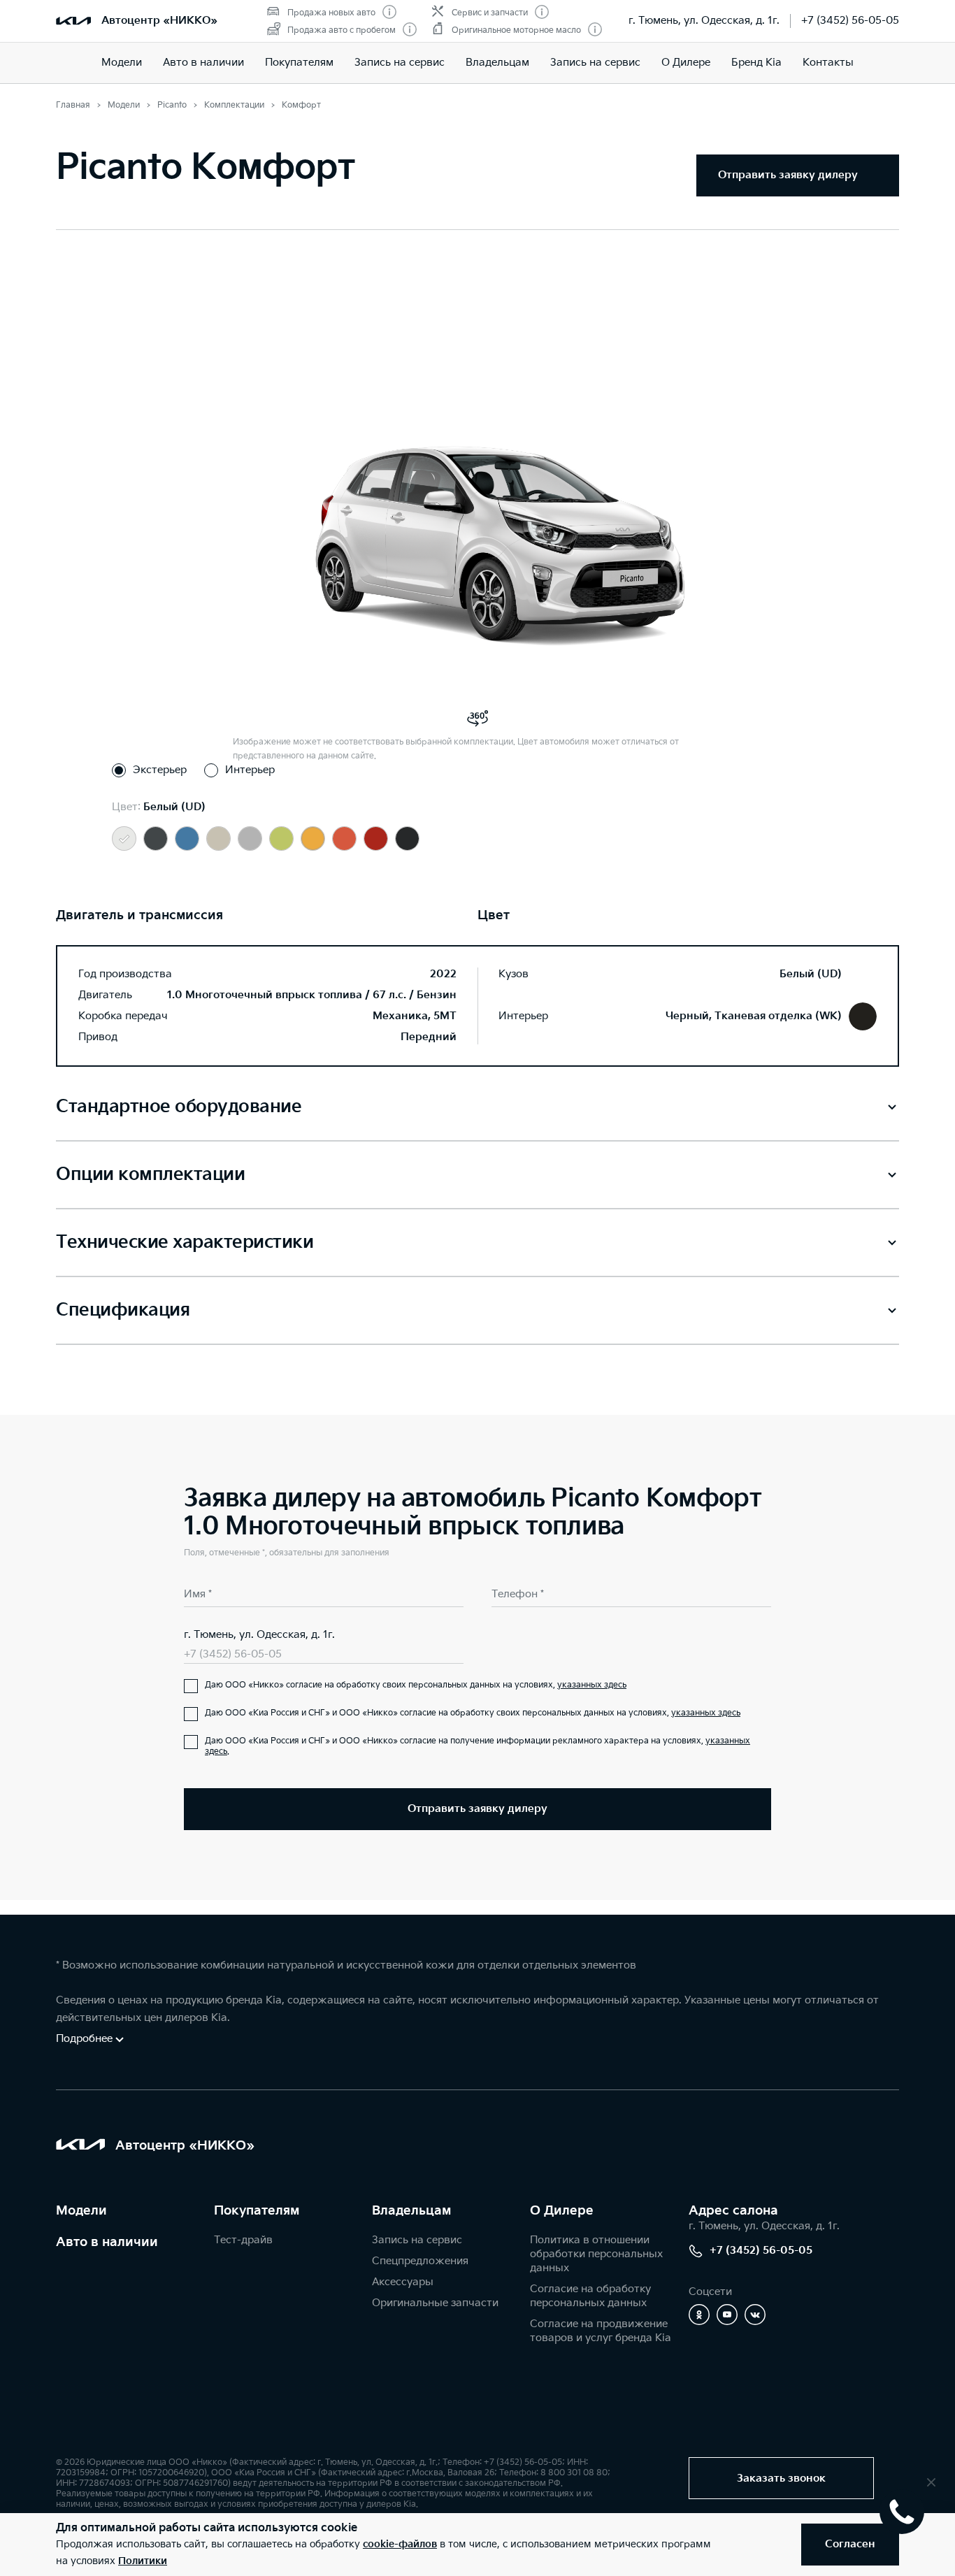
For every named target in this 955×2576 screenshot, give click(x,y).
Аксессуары (403, 2282)
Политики (143, 2561)
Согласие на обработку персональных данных (590, 2296)
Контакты (828, 63)
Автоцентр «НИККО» (159, 21)
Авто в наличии (203, 63)
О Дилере (686, 63)
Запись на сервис (400, 63)
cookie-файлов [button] (400, 2544)
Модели (122, 63)
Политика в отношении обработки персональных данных (596, 2254)
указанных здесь (592, 1685)
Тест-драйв (243, 2240)
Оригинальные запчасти (435, 2303)
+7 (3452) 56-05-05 (850, 21)
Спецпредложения (420, 2261)
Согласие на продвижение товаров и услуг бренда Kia (601, 2331)
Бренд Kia (756, 63)
